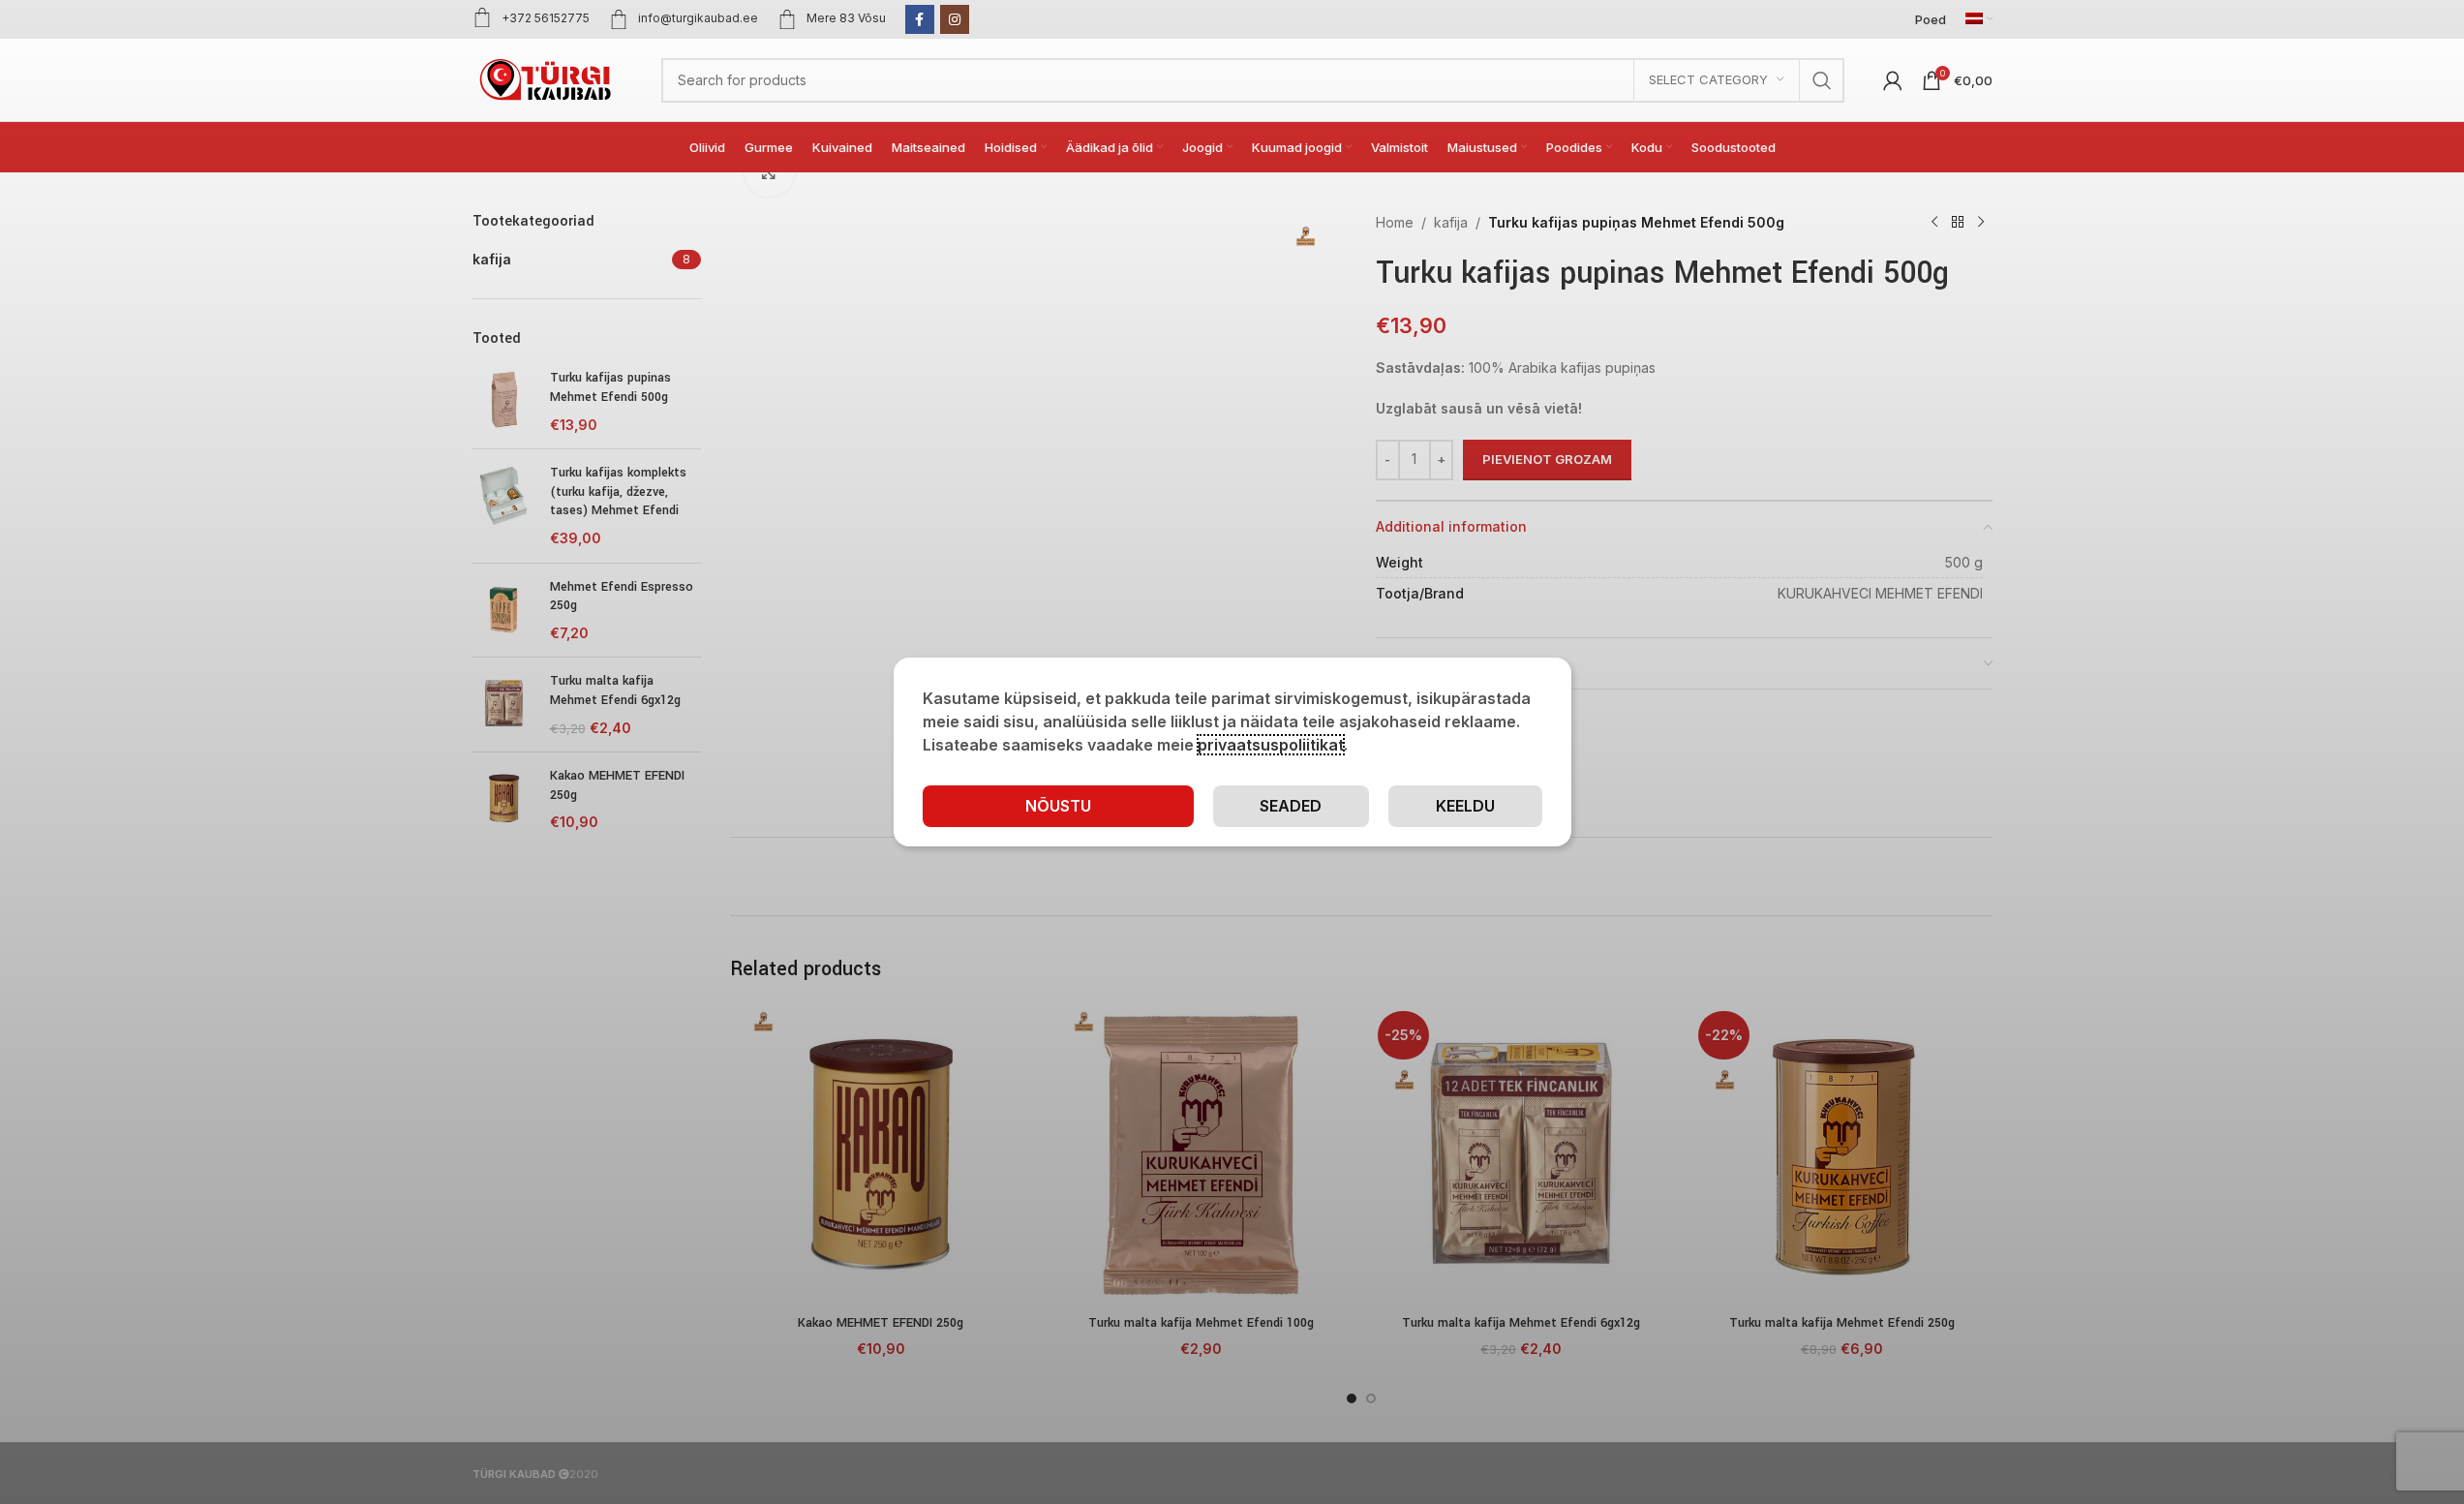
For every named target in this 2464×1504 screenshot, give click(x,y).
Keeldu (1465, 806)
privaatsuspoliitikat (1271, 745)
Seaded (1291, 806)
